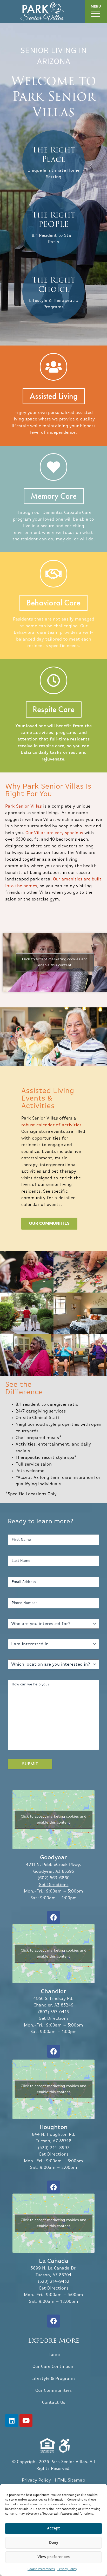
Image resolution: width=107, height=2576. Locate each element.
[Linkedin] (12, 2420)
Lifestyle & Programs (53, 2379)
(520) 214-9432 (54, 2282)
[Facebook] (53, 1917)
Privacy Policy (67, 2569)
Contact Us (54, 2403)
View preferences (54, 2557)
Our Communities (53, 2391)
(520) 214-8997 (54, 2148)
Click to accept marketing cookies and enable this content (55, 962)
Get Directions (54, 1885)
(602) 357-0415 (53, 2012)
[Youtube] (26, 2420)
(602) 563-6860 (54, 1878)
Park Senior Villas (24, 806)
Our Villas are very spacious (54, 833)
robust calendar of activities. (52, 1125)
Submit (30, 1764)
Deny (54, 2543)
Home (54, 2355)
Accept (53, 2528)
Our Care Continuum (54, 2367)
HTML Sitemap (70, 2480)
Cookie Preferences (41, 2569)
